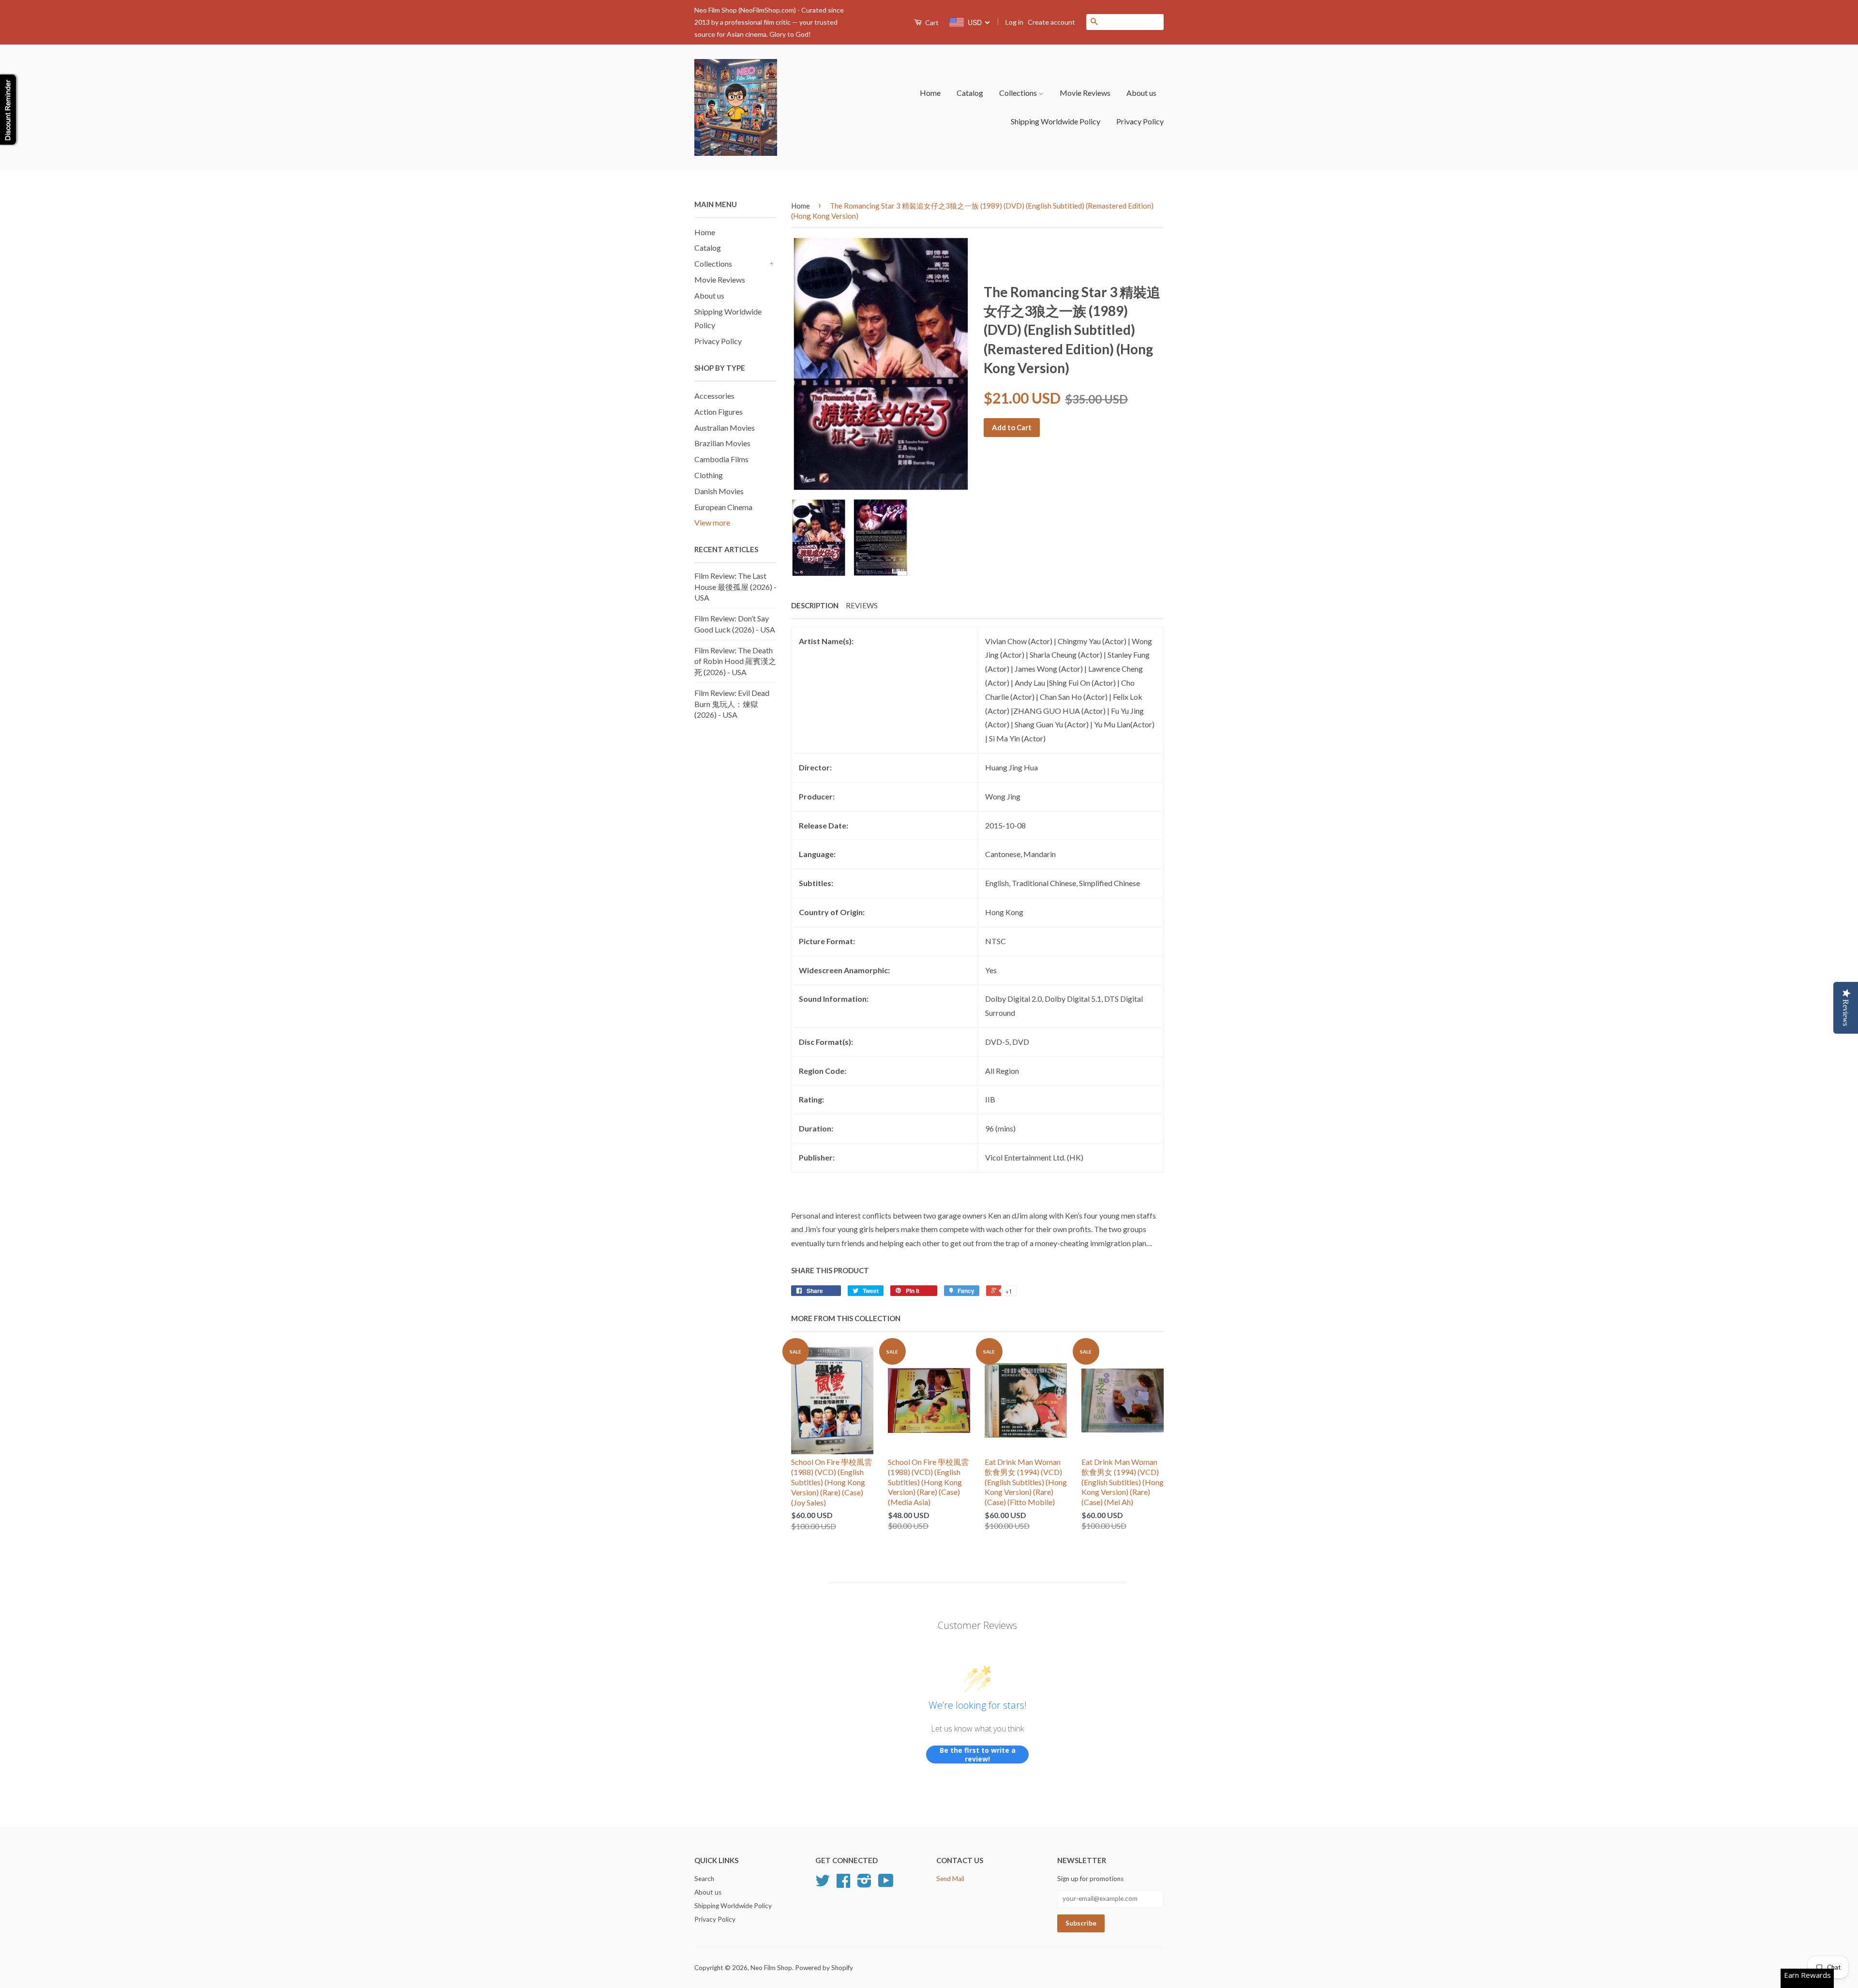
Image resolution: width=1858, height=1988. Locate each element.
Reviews (862, 605)
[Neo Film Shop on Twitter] (823, 1884)
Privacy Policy (1140, 121)
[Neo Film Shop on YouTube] (886, 1884)
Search (704, 1879)
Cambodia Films (721, 459)
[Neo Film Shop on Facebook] (843, 1884)
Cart (931, 23)
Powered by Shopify (824, 1968)
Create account (1051, 22)
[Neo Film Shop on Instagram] (864, 1884)
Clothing (709, 475)
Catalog (970, 93)
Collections (1019, 93)
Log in (1014, 22)
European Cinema (723, 507)
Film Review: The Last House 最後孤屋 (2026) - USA (735, 587)
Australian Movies (725, 428)
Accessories (714, 396)
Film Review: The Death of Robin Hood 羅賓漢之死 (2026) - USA (735, 661)
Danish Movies (719, 491)
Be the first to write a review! (978, 1755)
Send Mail (950, 1879)
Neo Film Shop (771, 1968)
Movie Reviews (1085, 93)
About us (1141, 93)
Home (930, 93)
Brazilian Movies (722, 443)
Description (815, 605)
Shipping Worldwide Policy (1056, 121)
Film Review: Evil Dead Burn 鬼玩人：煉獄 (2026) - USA (732, 704)
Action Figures (719, 412)
